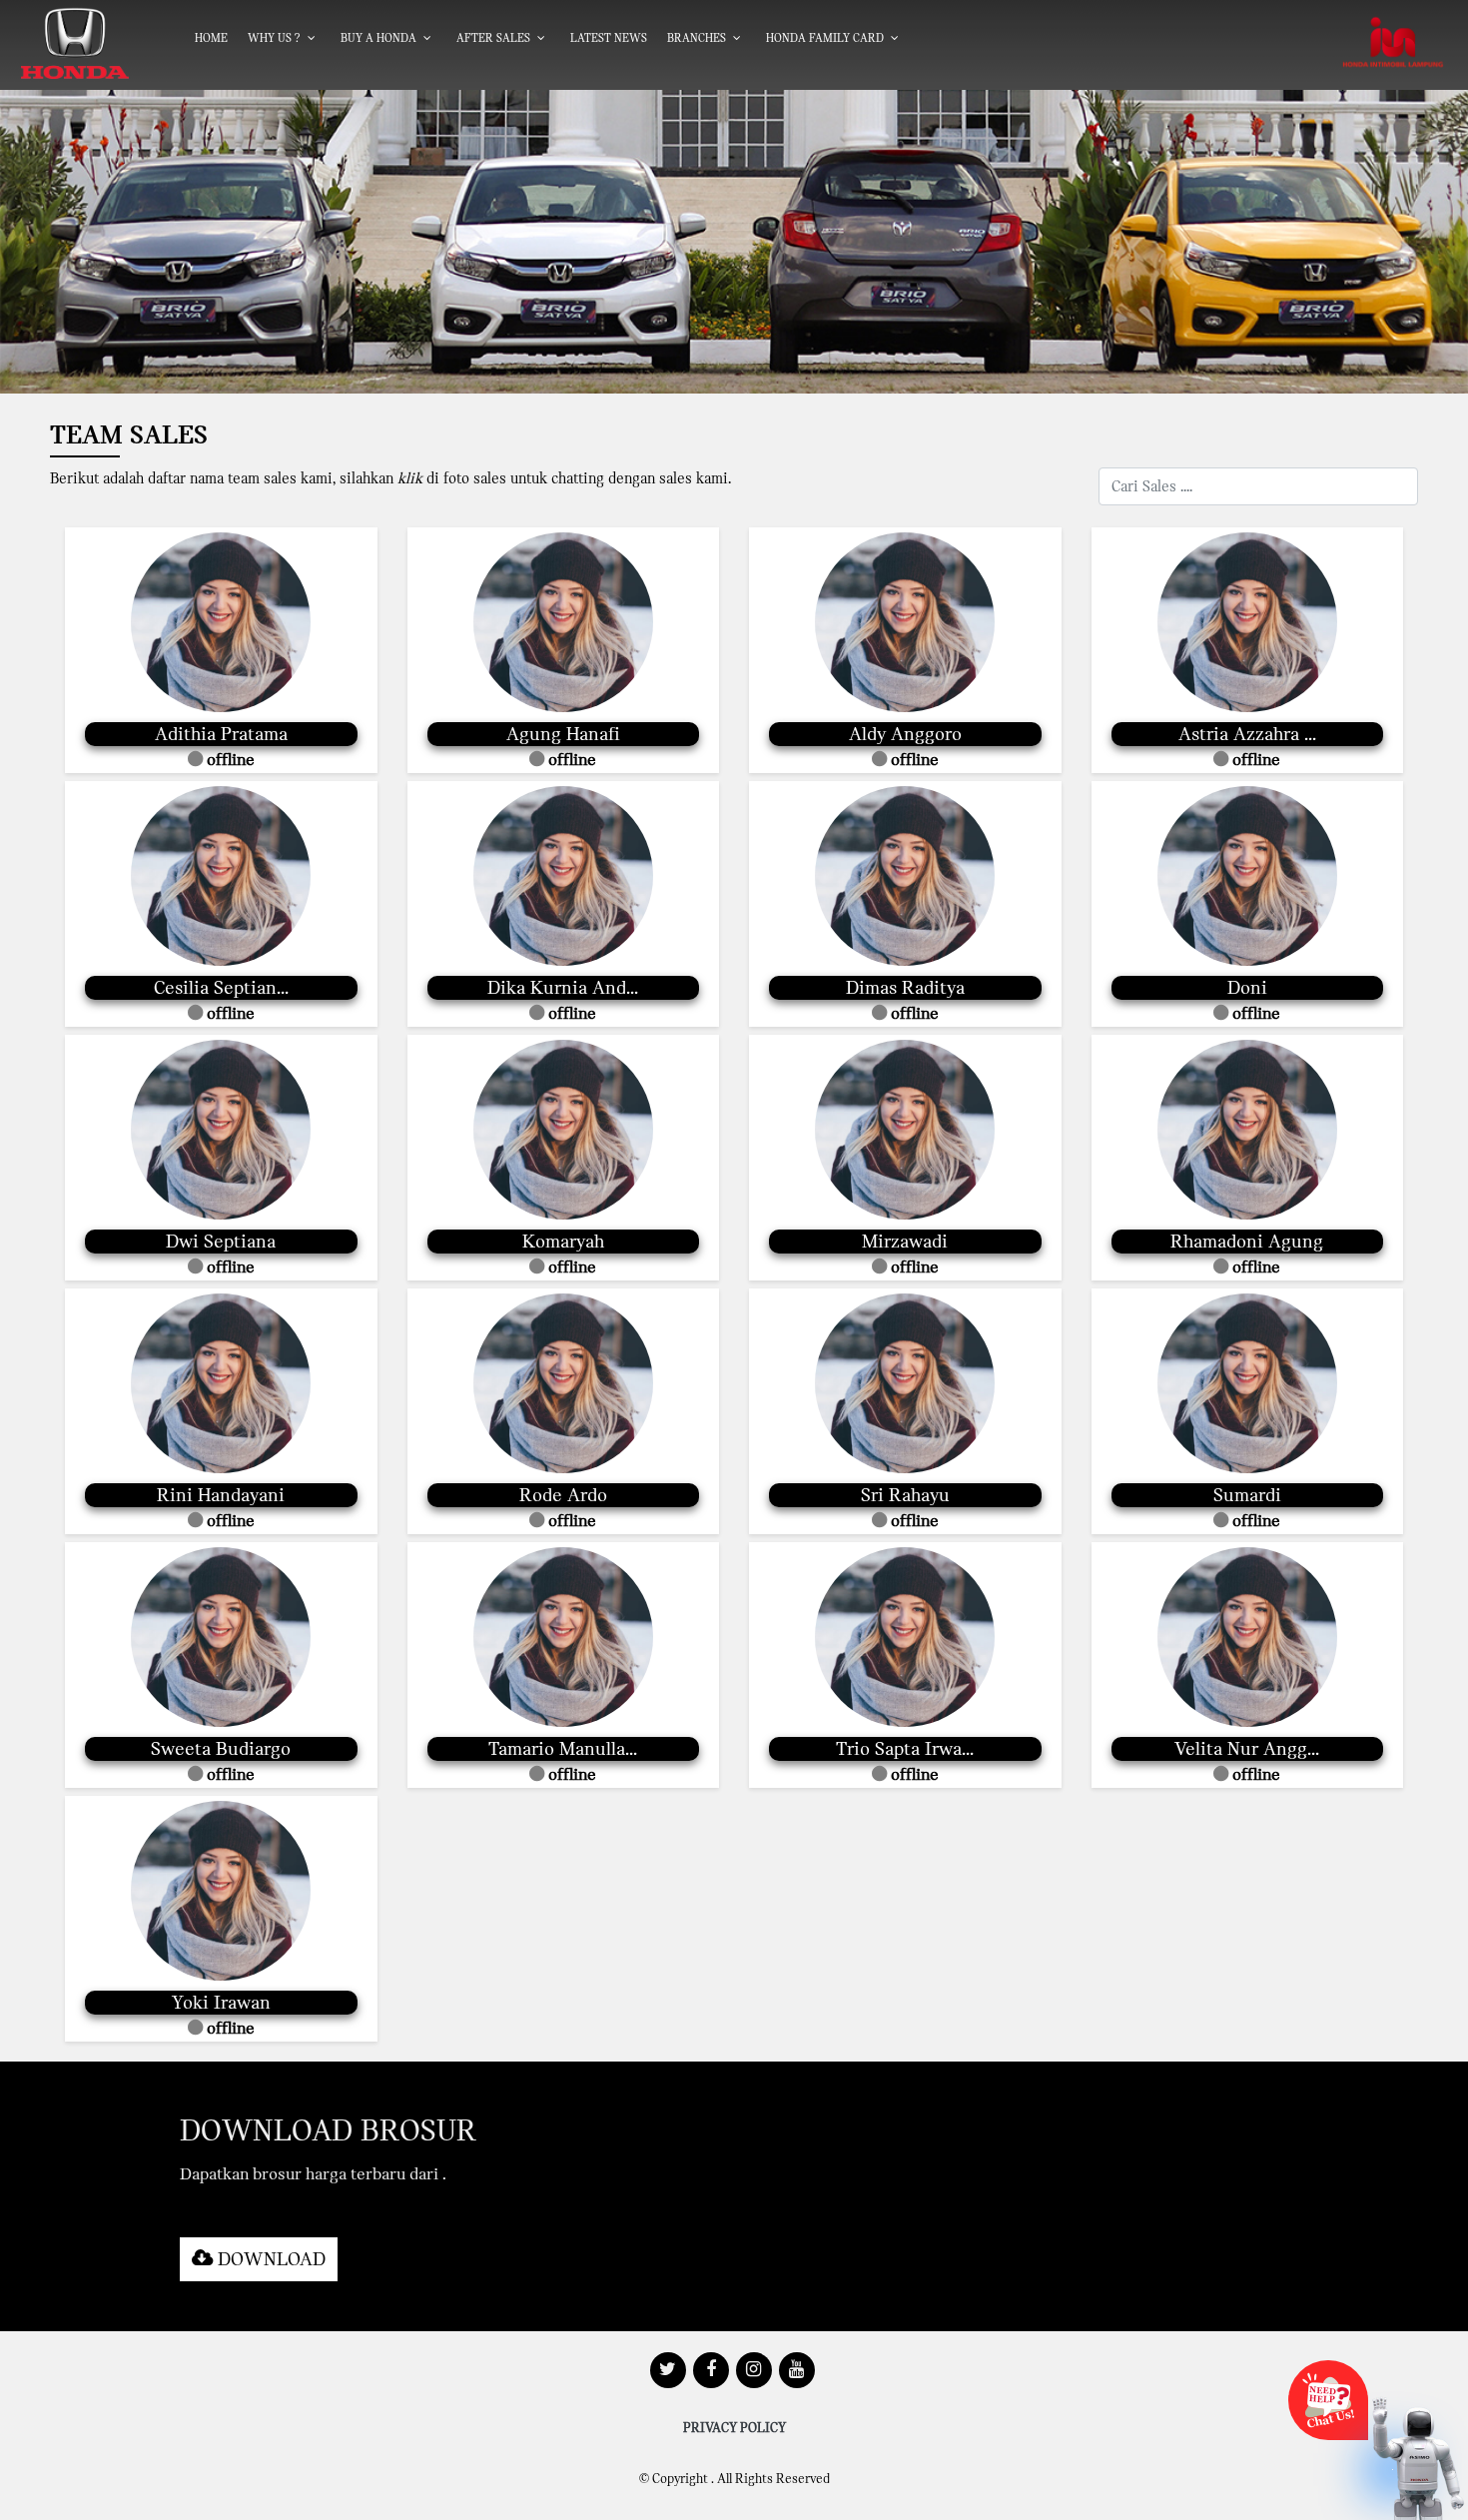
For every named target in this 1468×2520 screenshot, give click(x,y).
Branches (697, 38)
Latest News (609, 38)
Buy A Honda (378, 38)
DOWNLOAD (269, 2259)
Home (211, 38)
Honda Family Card (825, 38)
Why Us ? (274, 38)
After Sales (493, 38)
